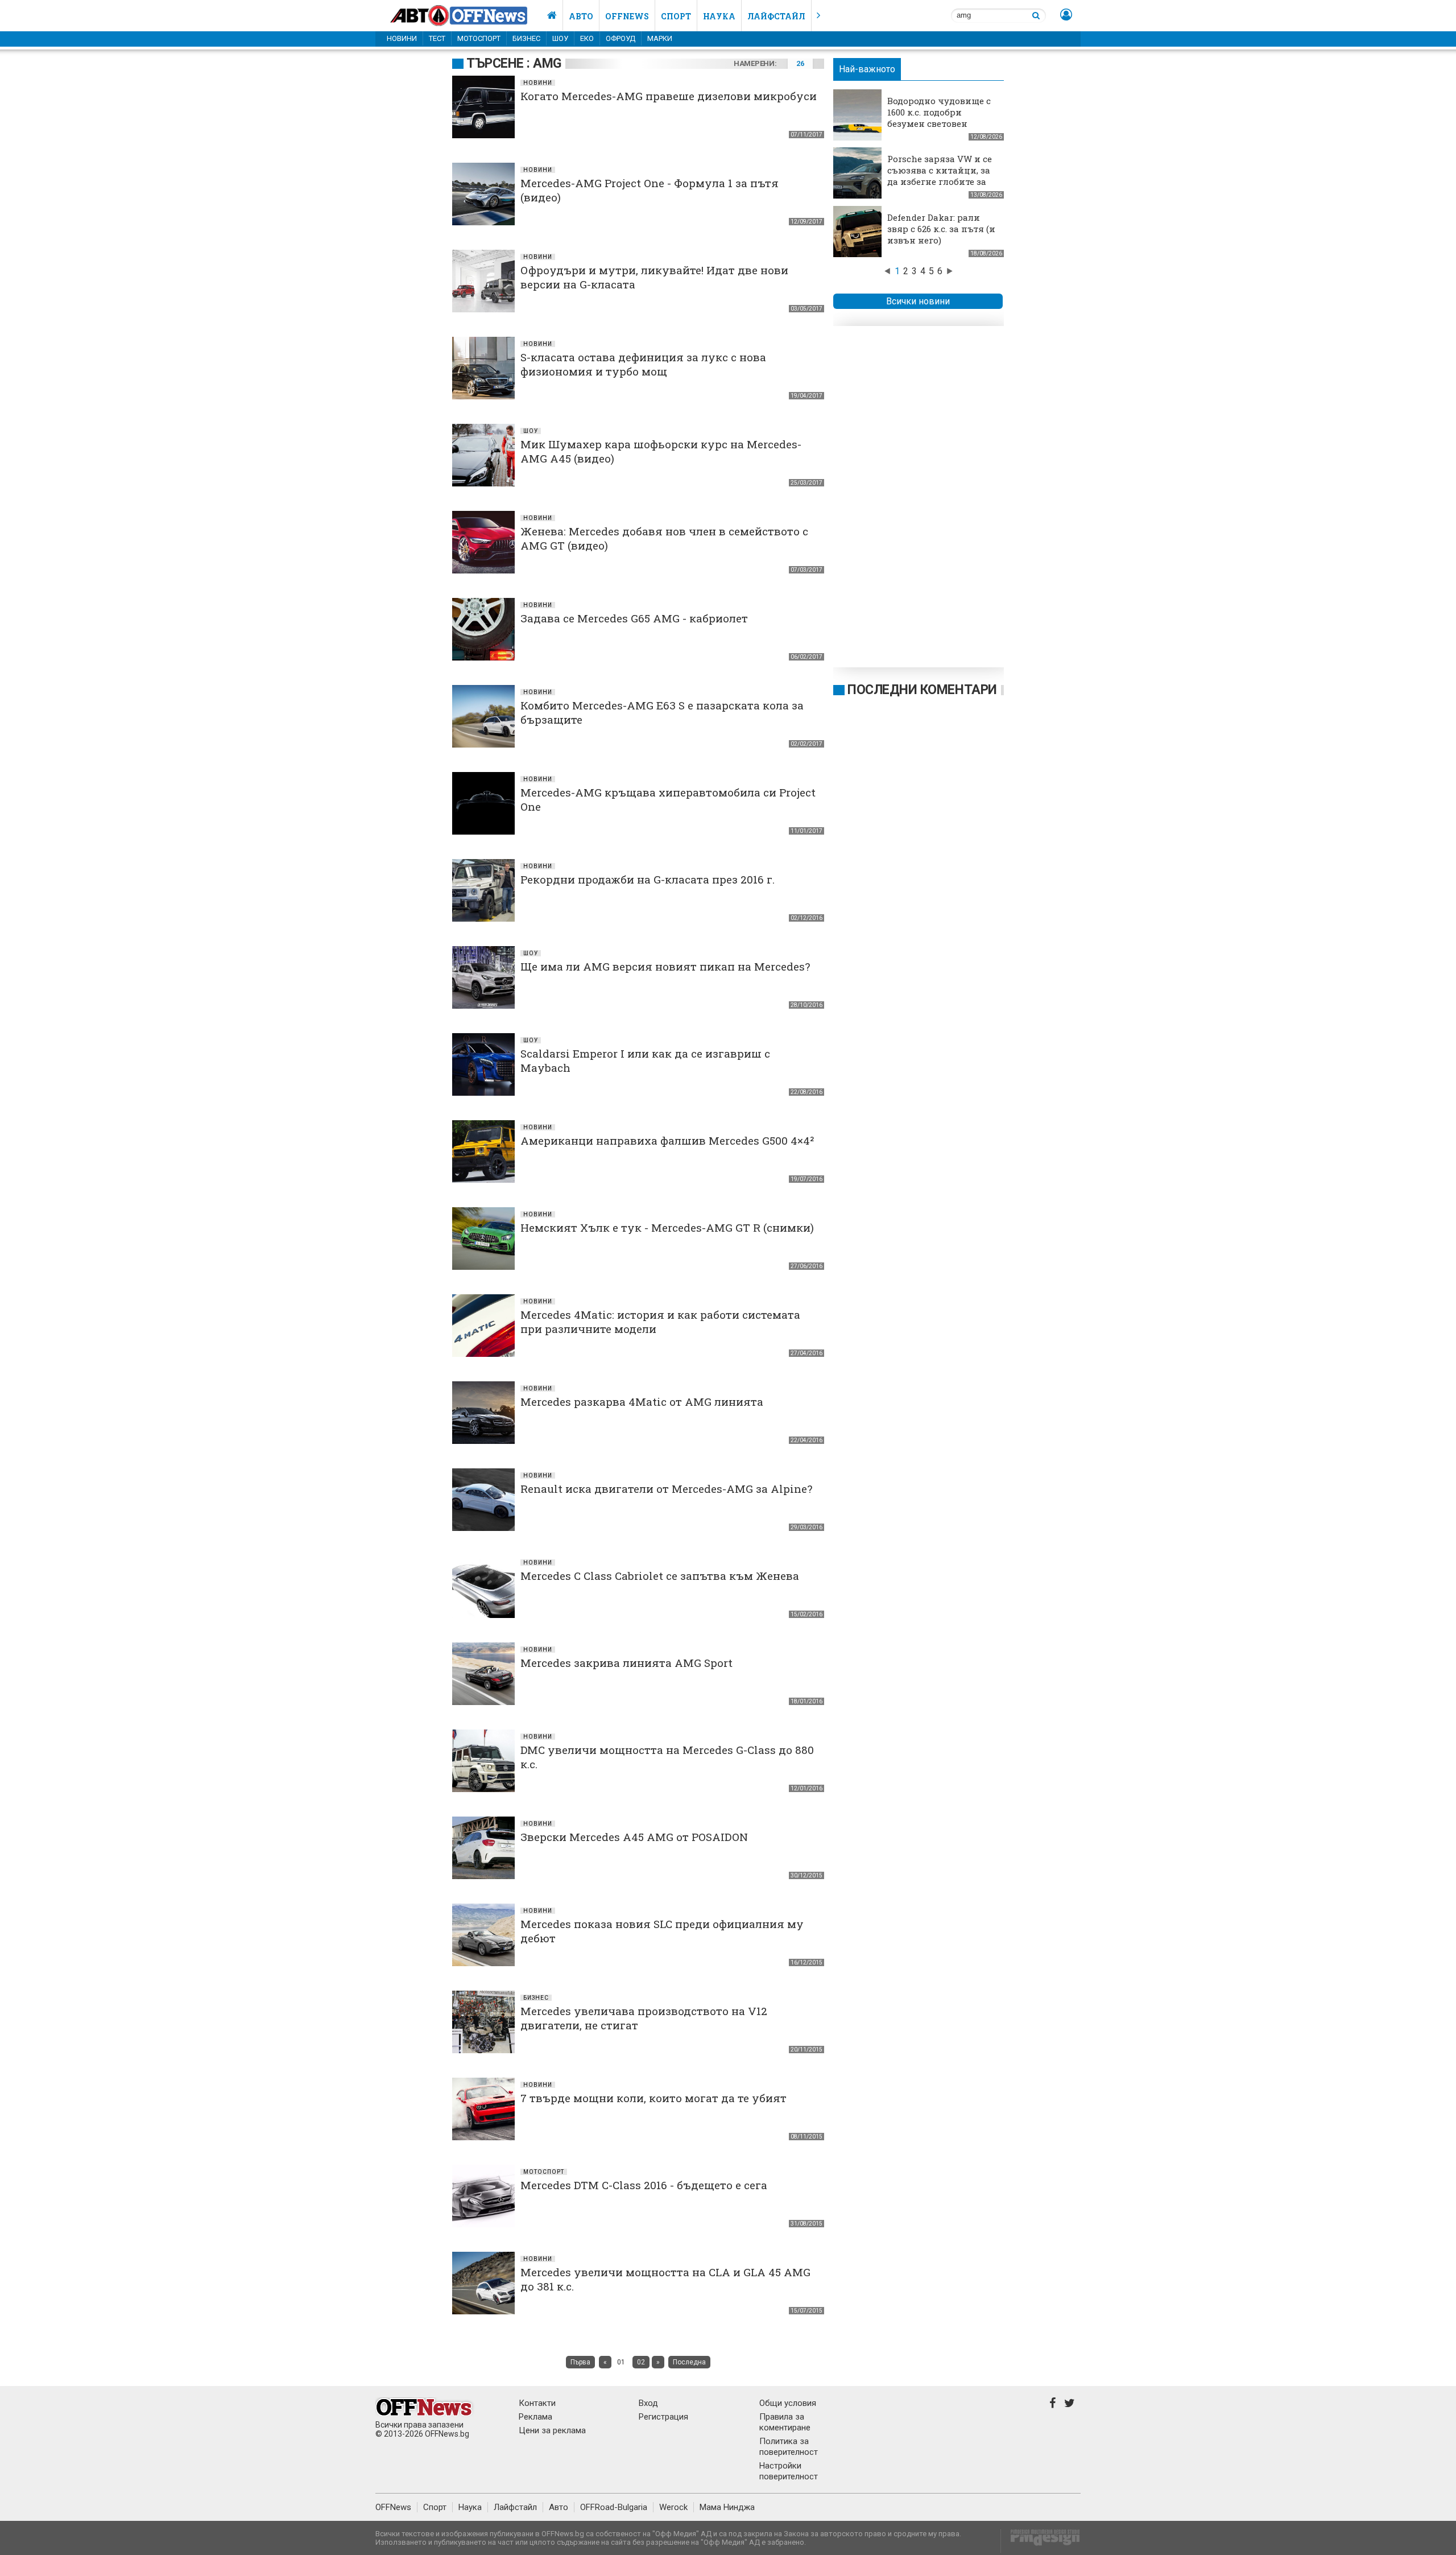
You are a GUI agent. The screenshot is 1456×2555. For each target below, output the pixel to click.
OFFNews (393, 2507)
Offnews (627, 16)
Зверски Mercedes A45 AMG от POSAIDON (634, 1837)
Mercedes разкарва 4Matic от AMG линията (642, 1402)
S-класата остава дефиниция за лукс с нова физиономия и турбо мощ (643, 364)
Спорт (676, 16)
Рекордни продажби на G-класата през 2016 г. (648, 879)
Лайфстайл (776, 16)
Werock (673, 2507)
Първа (580, 2362)
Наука (719, 16)
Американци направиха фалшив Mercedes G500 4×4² (667, 1140)
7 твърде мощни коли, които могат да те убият (653, 2098)
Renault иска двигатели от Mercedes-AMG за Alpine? (666, 1489)
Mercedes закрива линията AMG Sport (626, 1663)
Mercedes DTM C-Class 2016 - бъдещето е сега (644, 2185)
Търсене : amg (514, 63)
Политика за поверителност (789, 2447)
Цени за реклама (552, 2430)
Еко (587, 38)
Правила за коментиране (785, 2422)
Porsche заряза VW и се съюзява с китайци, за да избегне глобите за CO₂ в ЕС (940, 176)
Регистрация (663, 2417)
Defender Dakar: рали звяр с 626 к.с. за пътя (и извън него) (941, 229)
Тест (437, 38)
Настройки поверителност (789, 2471)
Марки (660, 38)
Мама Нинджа (727, 2507)
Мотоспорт (479, 38)
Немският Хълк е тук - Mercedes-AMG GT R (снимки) (667, 1227)
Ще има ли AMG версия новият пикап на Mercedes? (665, 966)
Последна (689, 2362)
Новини (402, 38)
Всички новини (918, 301)
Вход (648, 2403)
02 (641, 2362)
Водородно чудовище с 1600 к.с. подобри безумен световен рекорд (939, 118)
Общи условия (788, 2403)
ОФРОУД (621, 38)
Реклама (535, 2417)
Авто (581, 16)
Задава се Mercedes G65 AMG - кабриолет (634, 618)
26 (800, 63)
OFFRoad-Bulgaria (614, 2507)
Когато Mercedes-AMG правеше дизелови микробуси (669, 96)
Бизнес (526, 38)
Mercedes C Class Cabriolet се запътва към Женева (660, 1576)
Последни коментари (922, 690)
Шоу (560, 38)
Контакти (537, 2403)
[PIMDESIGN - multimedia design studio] (1041, 2541)
